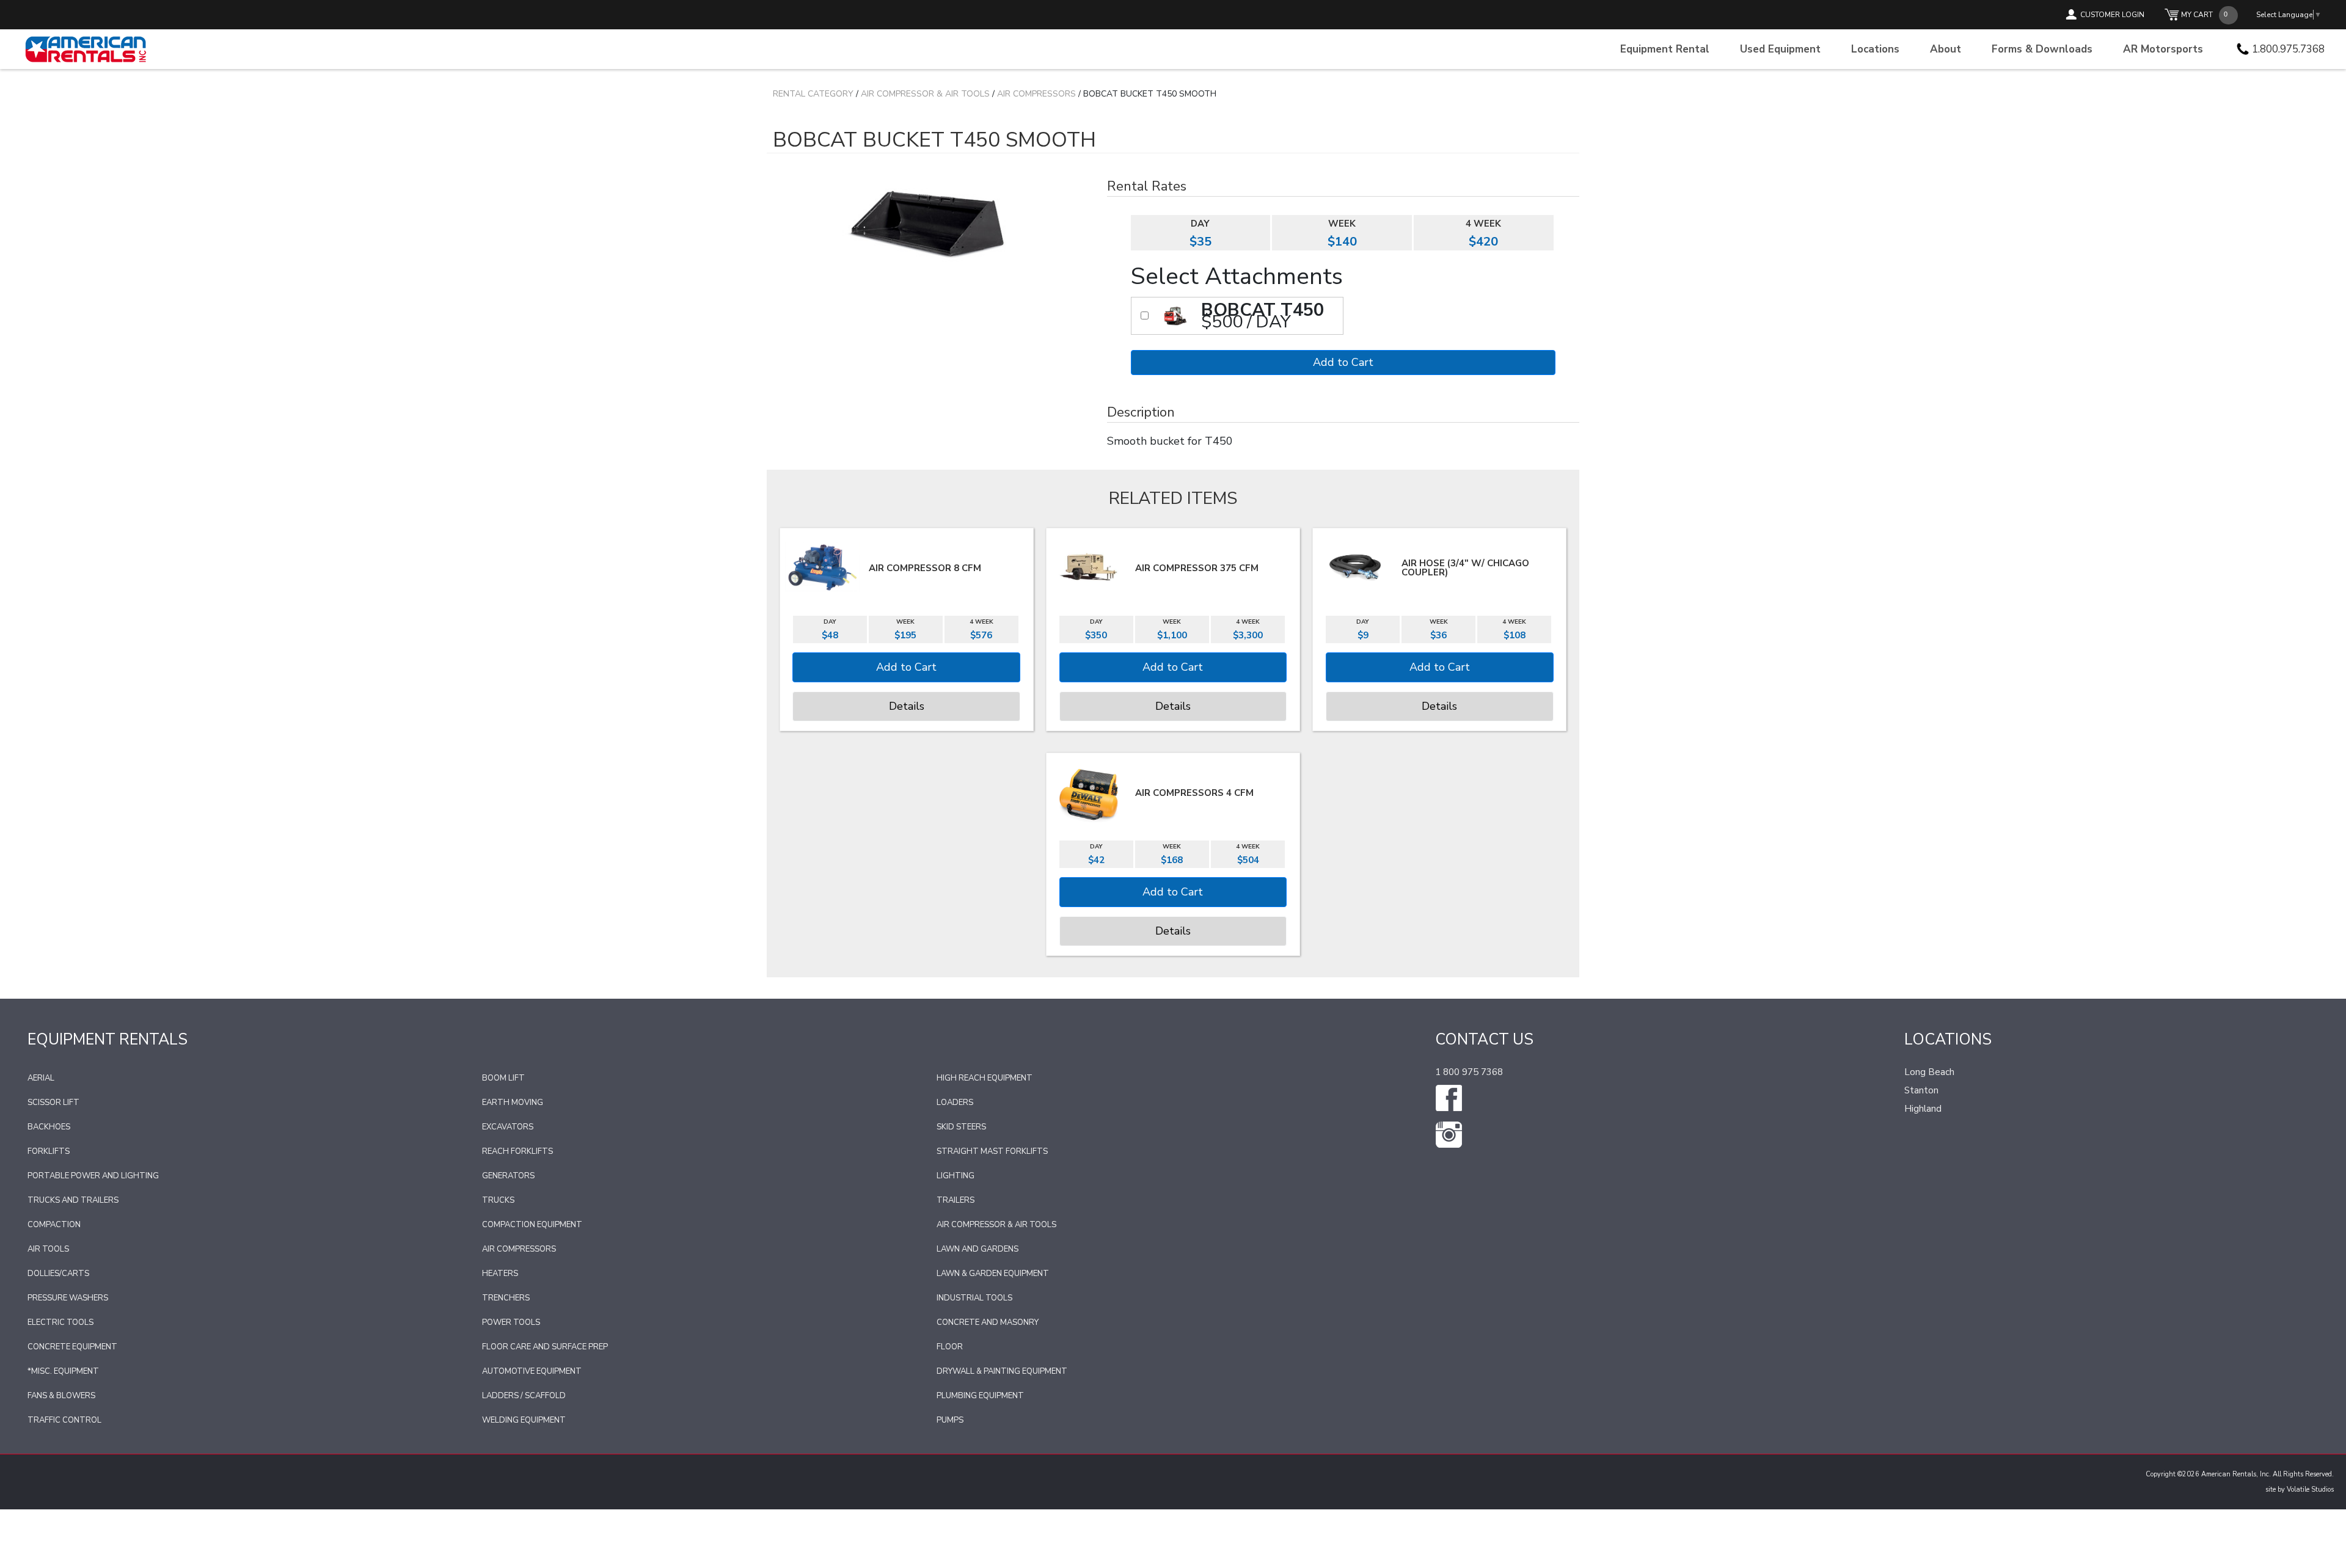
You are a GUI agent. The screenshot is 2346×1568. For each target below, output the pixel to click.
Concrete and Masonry (988, 1322)
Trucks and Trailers (73, 1200)
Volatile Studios (2310, 1490)
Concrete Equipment (72, 1347)
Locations (1875, 49)
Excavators (508, 1127)
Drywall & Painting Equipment (1002, 1371)
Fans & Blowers (61, 1396)
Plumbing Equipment (980, 1396)
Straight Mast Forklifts (992, 1151)
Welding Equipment (524, 1420)
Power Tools (511, 1322)
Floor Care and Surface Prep (545, 1347)
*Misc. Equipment (63, 1371)
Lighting (956, 1176)
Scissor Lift (53, 1103)
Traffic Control (64, 1420)
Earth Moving (513, 1103)
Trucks (498, 1200)
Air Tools (48, 1249)
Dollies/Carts (58, 1274)
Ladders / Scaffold (524, 1396)
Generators (508, 1176)
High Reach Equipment (985, 1078)
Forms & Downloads (2042, 49)
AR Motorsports (2163, 49)
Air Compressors (1036, 94)
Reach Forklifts (517, 1151)
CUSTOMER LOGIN (2112, 15)
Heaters (500, 1274)
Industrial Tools (974, 1298)
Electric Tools (60, 1322)
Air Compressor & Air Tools (925, 94)
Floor (950, 1347)
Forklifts (49, 1151)
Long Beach (1929, 1072)
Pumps (950, 1420)
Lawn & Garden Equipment (993, 1274)
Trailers (956, 1200)
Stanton (1921, 1090)
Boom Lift (503, 1078)
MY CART (2197, 15)
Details (907, 706)
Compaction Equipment (532, 1225)
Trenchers (506, 1298)
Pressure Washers (68, 1298)
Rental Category (813, 94)
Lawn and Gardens (977, 1249)
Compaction (54, 1225)
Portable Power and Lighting (93, 1176)
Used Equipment (1780, 49)
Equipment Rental (1665, 49)
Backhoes (49, 1127)
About (1946, 49)
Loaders (955, 1103)
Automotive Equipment (532, 1371)
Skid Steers (961, 1127)
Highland (1923, 1109)
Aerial (41, 1078)
